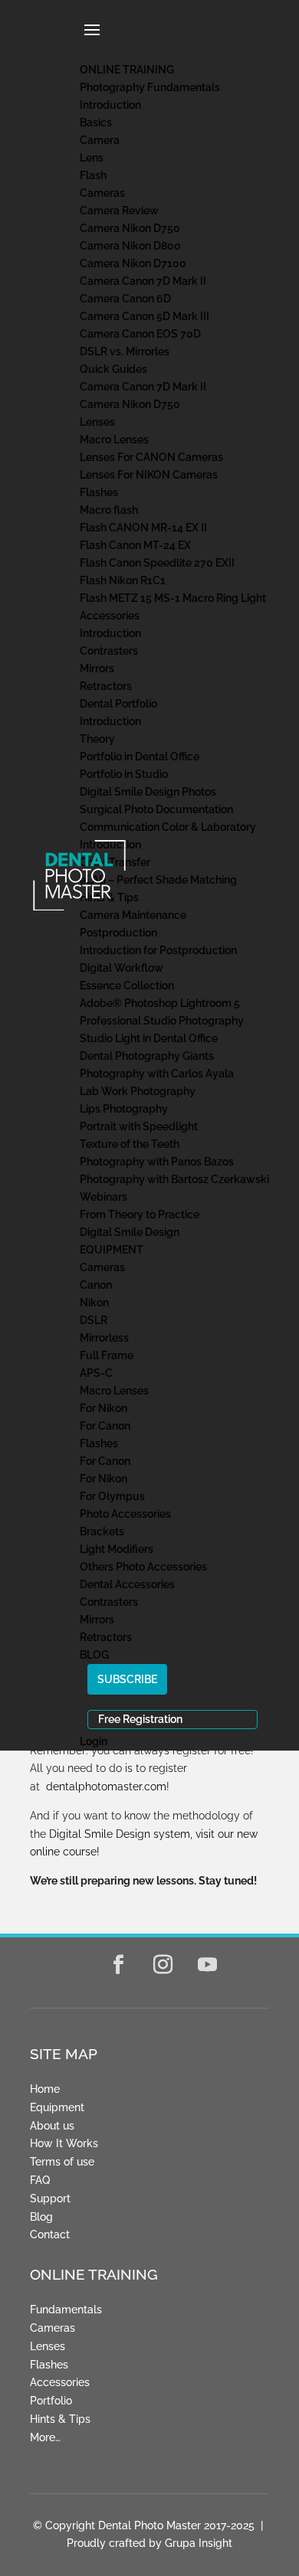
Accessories (60, 2382)
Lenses (48, 2346)
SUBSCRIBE (127, 1679)
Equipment (57, 2107)
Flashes (49, 2365)
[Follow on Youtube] (208, 1965)
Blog (41, 2217)
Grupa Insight (199, 2543)
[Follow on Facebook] (119, 1965)
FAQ (40, 2180)
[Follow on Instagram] (163, 1965)
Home (45, 2089)
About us (52, 2126)
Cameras (53, 2328)
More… (45, 2437)
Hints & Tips (60, 2419)
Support (50, 2198)
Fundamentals (66, 2310)
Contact (50, 2234)
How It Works (64, 2143)
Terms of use (62, 2162)
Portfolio (51, 2401)
